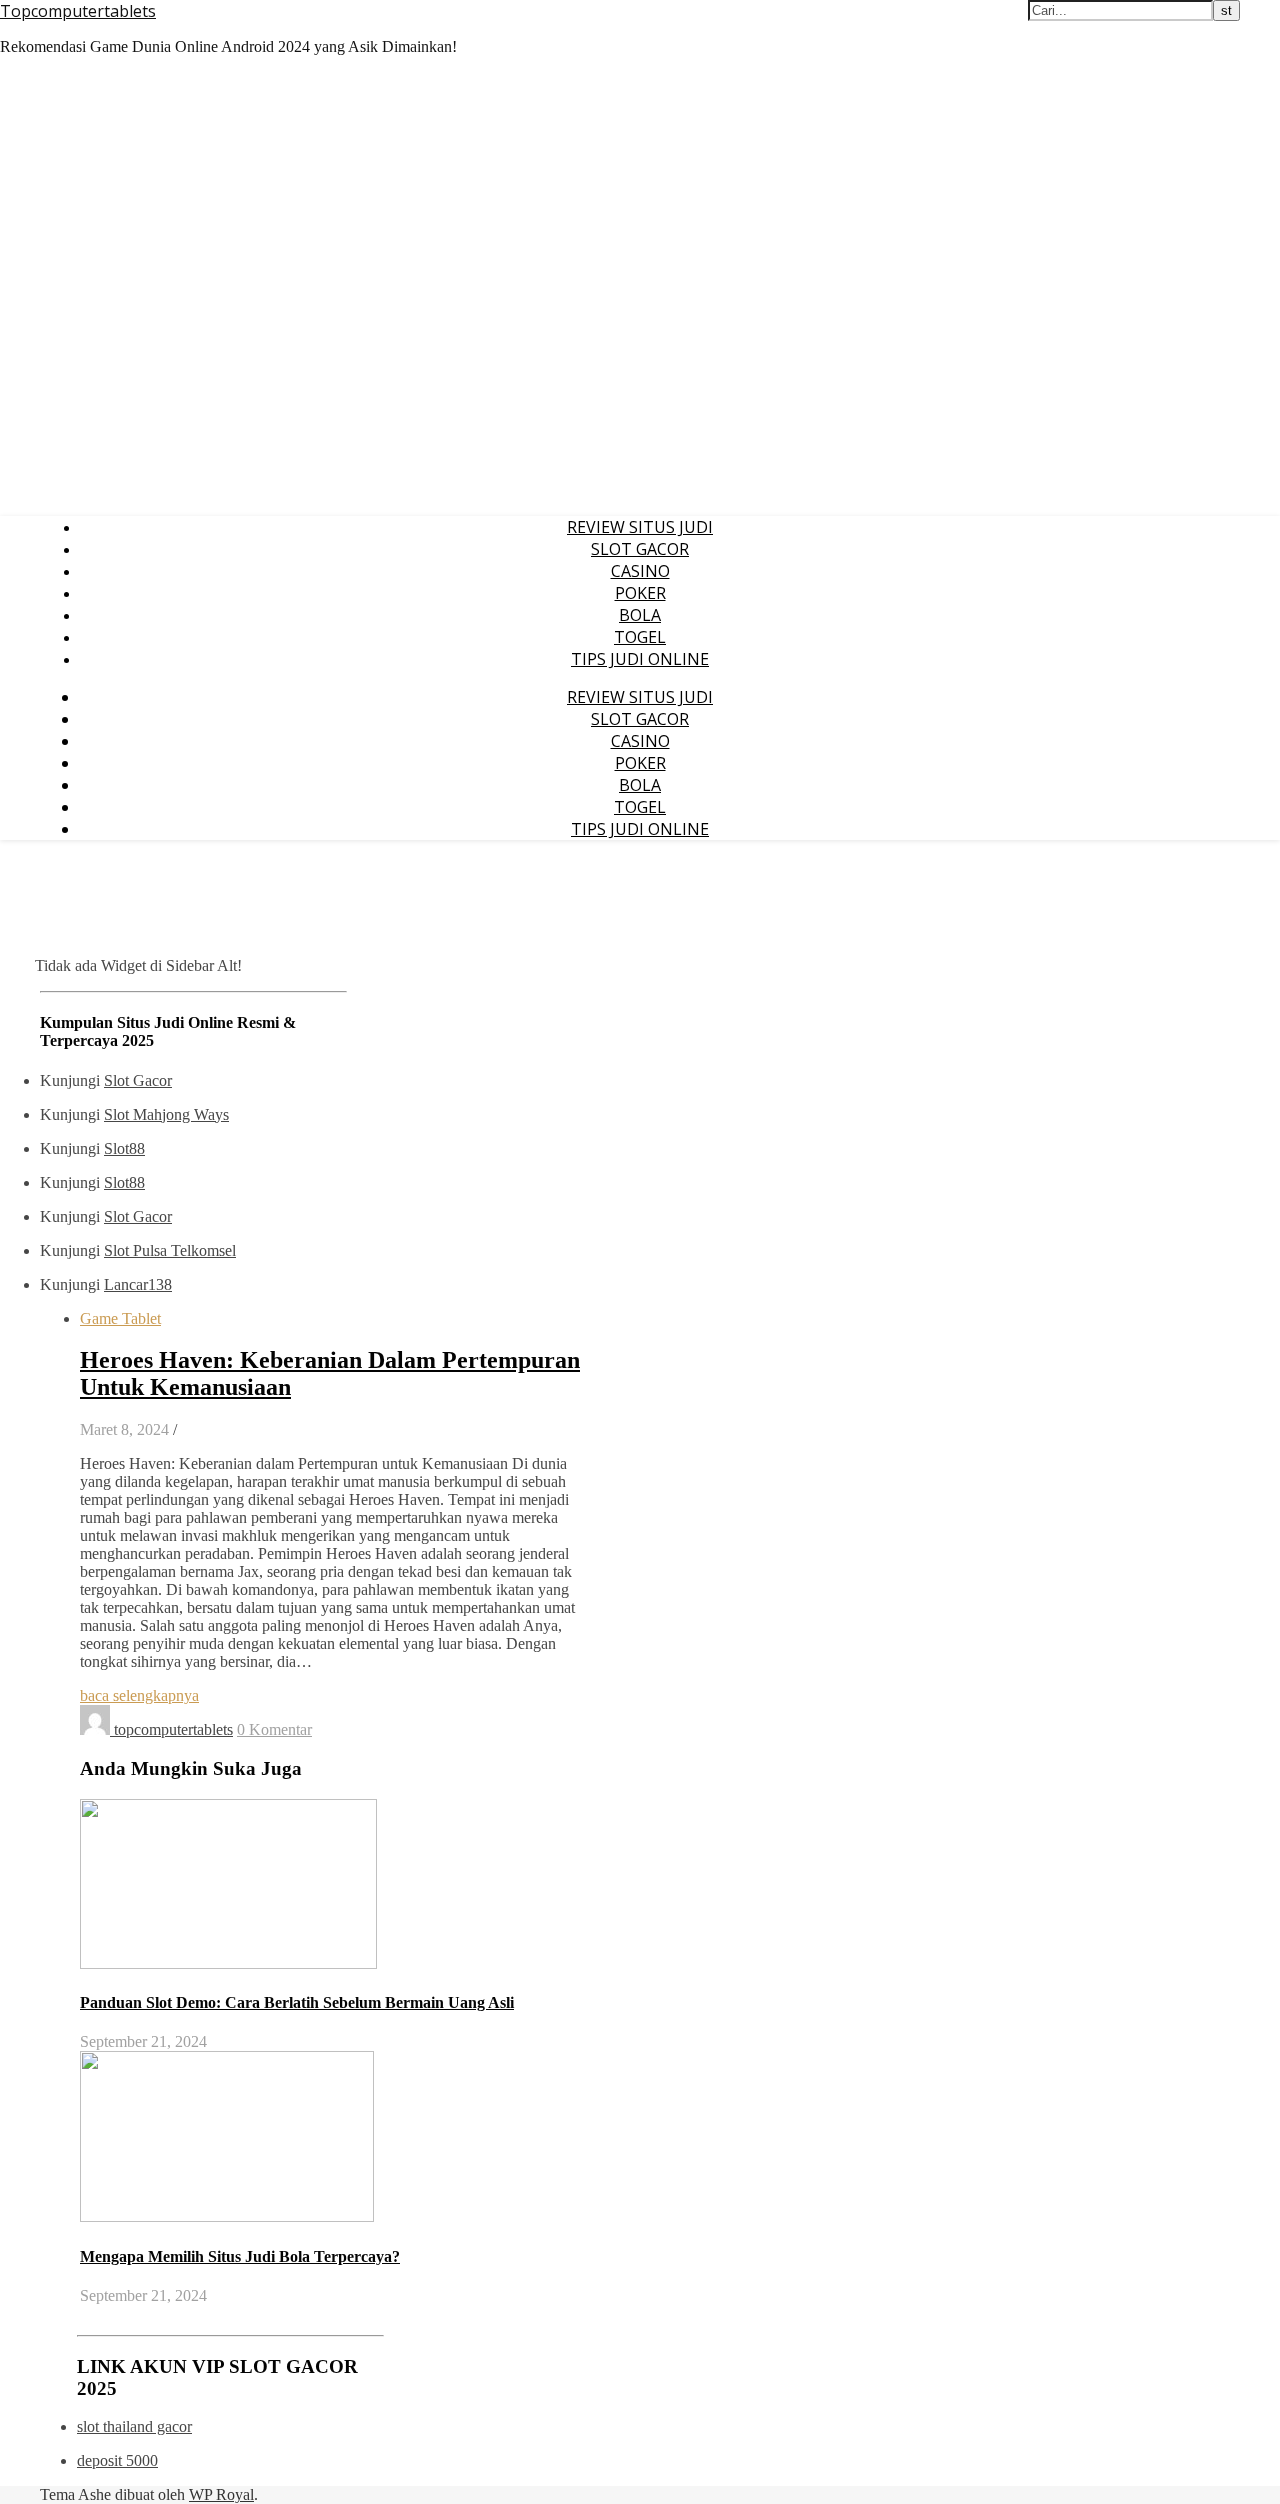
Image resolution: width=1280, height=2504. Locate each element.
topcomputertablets (173, 1729)
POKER (640, 593)
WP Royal (221, 2494)
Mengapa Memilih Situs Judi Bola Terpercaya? (240, 2256)
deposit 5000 (117, 2460)
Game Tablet (120, 1318)
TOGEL (640, 637)
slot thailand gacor (134, 2426)
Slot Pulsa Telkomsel (170, 1250)
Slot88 (124, 1148)
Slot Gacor (138, 1080)
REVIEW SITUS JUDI (640, 527)
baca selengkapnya (139, 1695)
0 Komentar (274, 1729)
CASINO (640, 571)
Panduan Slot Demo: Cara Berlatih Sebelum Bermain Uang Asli (297, 2002)
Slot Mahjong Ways (166, 1114)
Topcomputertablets (78, 11)
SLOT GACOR (640, 549)
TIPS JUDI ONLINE (640, 659)
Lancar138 (138, 1284)
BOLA (640, 615)
